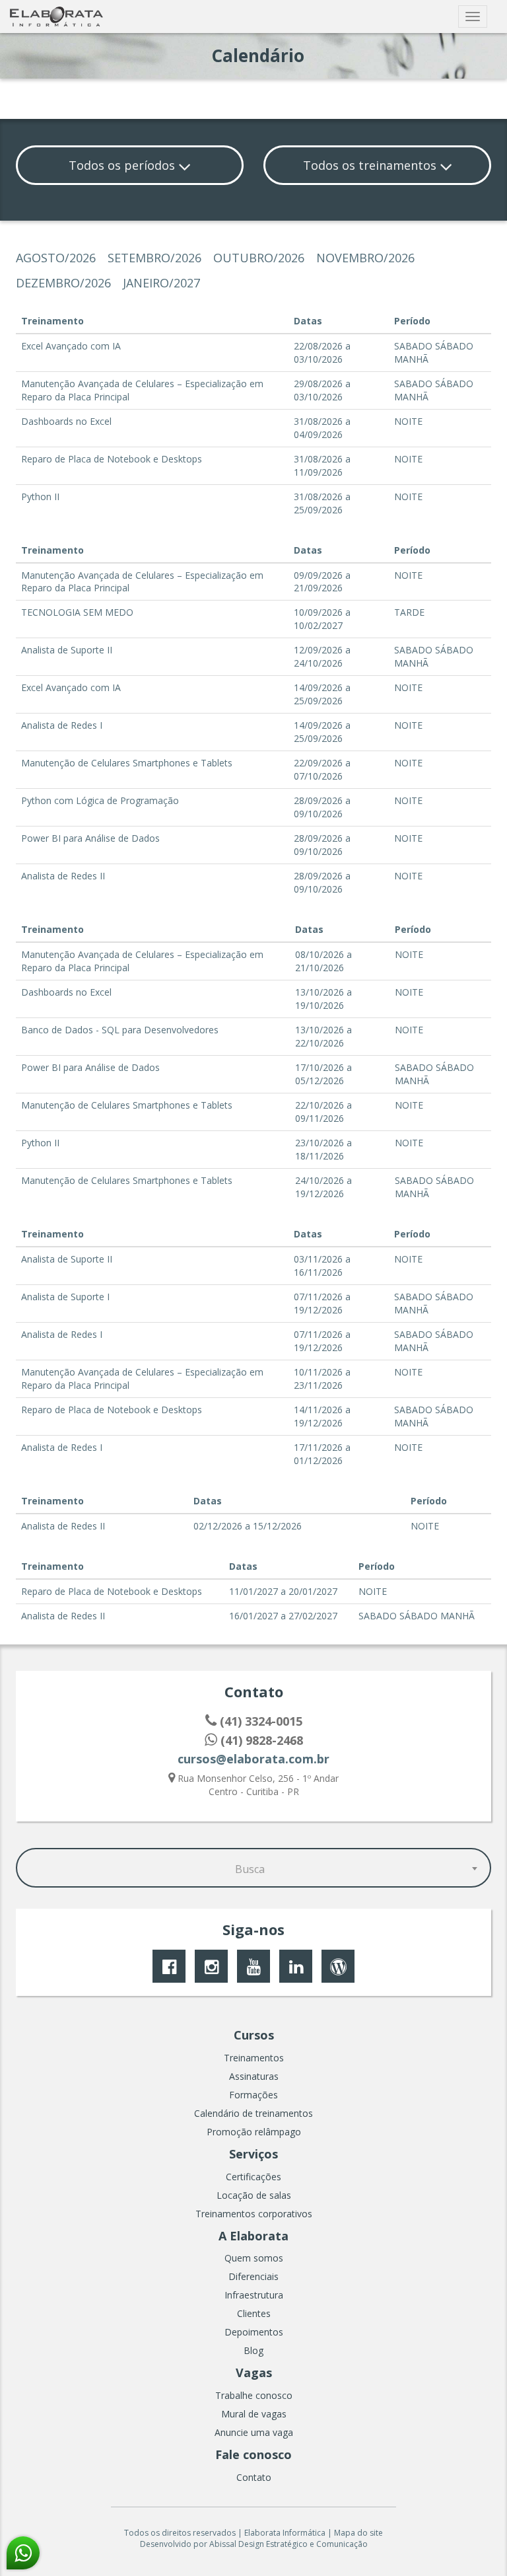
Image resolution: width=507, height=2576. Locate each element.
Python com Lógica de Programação (100, 800)
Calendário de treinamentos (253, 2113)
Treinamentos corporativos (254, 2214)
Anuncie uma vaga (254, 2432)
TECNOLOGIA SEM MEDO (77, 612)
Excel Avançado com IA (71, 346)
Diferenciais (253, 2276)
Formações (253, 2095)
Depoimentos (254, 2332)
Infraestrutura (254, 2295)
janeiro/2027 (161, 283)
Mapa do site (358, 2533)
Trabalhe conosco (254, 2395)
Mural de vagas (254, 2414)
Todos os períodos (123, 165)
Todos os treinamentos (371, 165)
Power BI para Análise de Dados (90, 838)
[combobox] (253, 1868)
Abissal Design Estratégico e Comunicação (288, 2544)
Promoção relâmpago (254, 2132)
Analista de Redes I (62, 725)
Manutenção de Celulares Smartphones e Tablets (127, 763)
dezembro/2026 (63, 283)
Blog (253, 2350)
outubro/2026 (259, 258)
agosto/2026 (56, 258)
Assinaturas (254, 2076)
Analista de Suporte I (65, 1297)
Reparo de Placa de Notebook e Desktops (112, 459)
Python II (40, 497)
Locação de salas (254, 2195)
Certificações (253, 2177)
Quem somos (254, 2258)
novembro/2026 (365, 258)
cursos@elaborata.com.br (253, 1759)
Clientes (254, 2313)
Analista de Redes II (63, 876)
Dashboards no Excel (66, 421)
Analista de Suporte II (67, 650)
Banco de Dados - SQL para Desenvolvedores (120, 1030)
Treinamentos (254, 2058)
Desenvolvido (166, 2544)
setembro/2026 (154, 258)
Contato (254, 2477)
